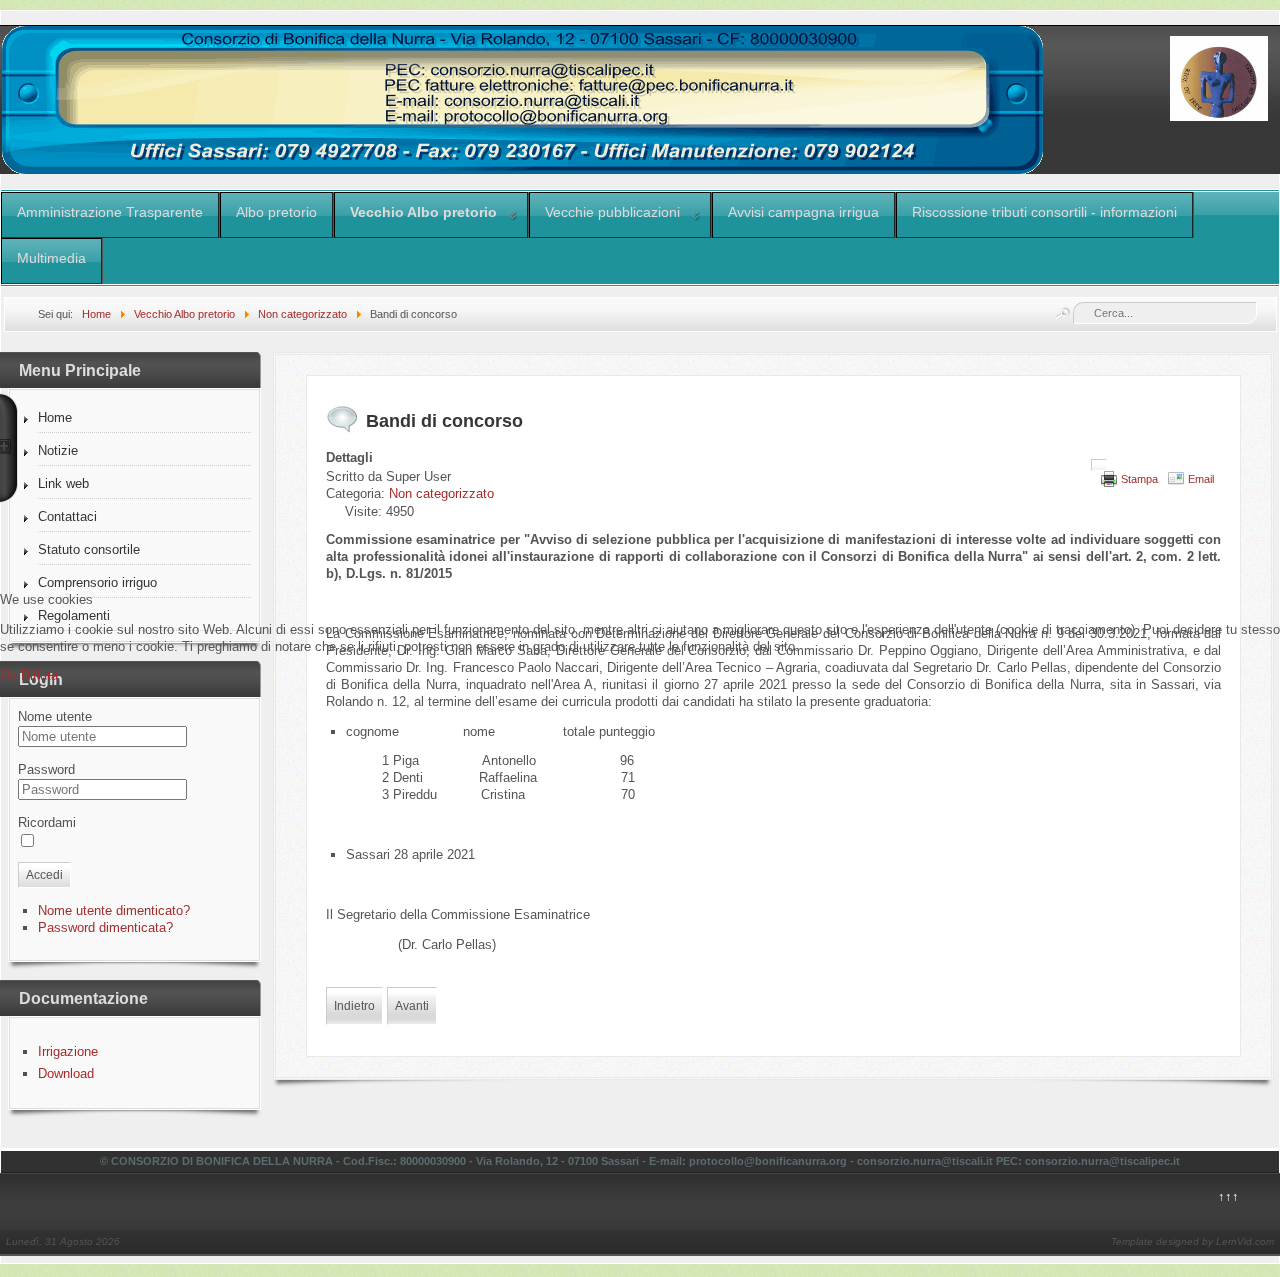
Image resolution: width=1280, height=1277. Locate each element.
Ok (8, 675)
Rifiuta (39, 675)
